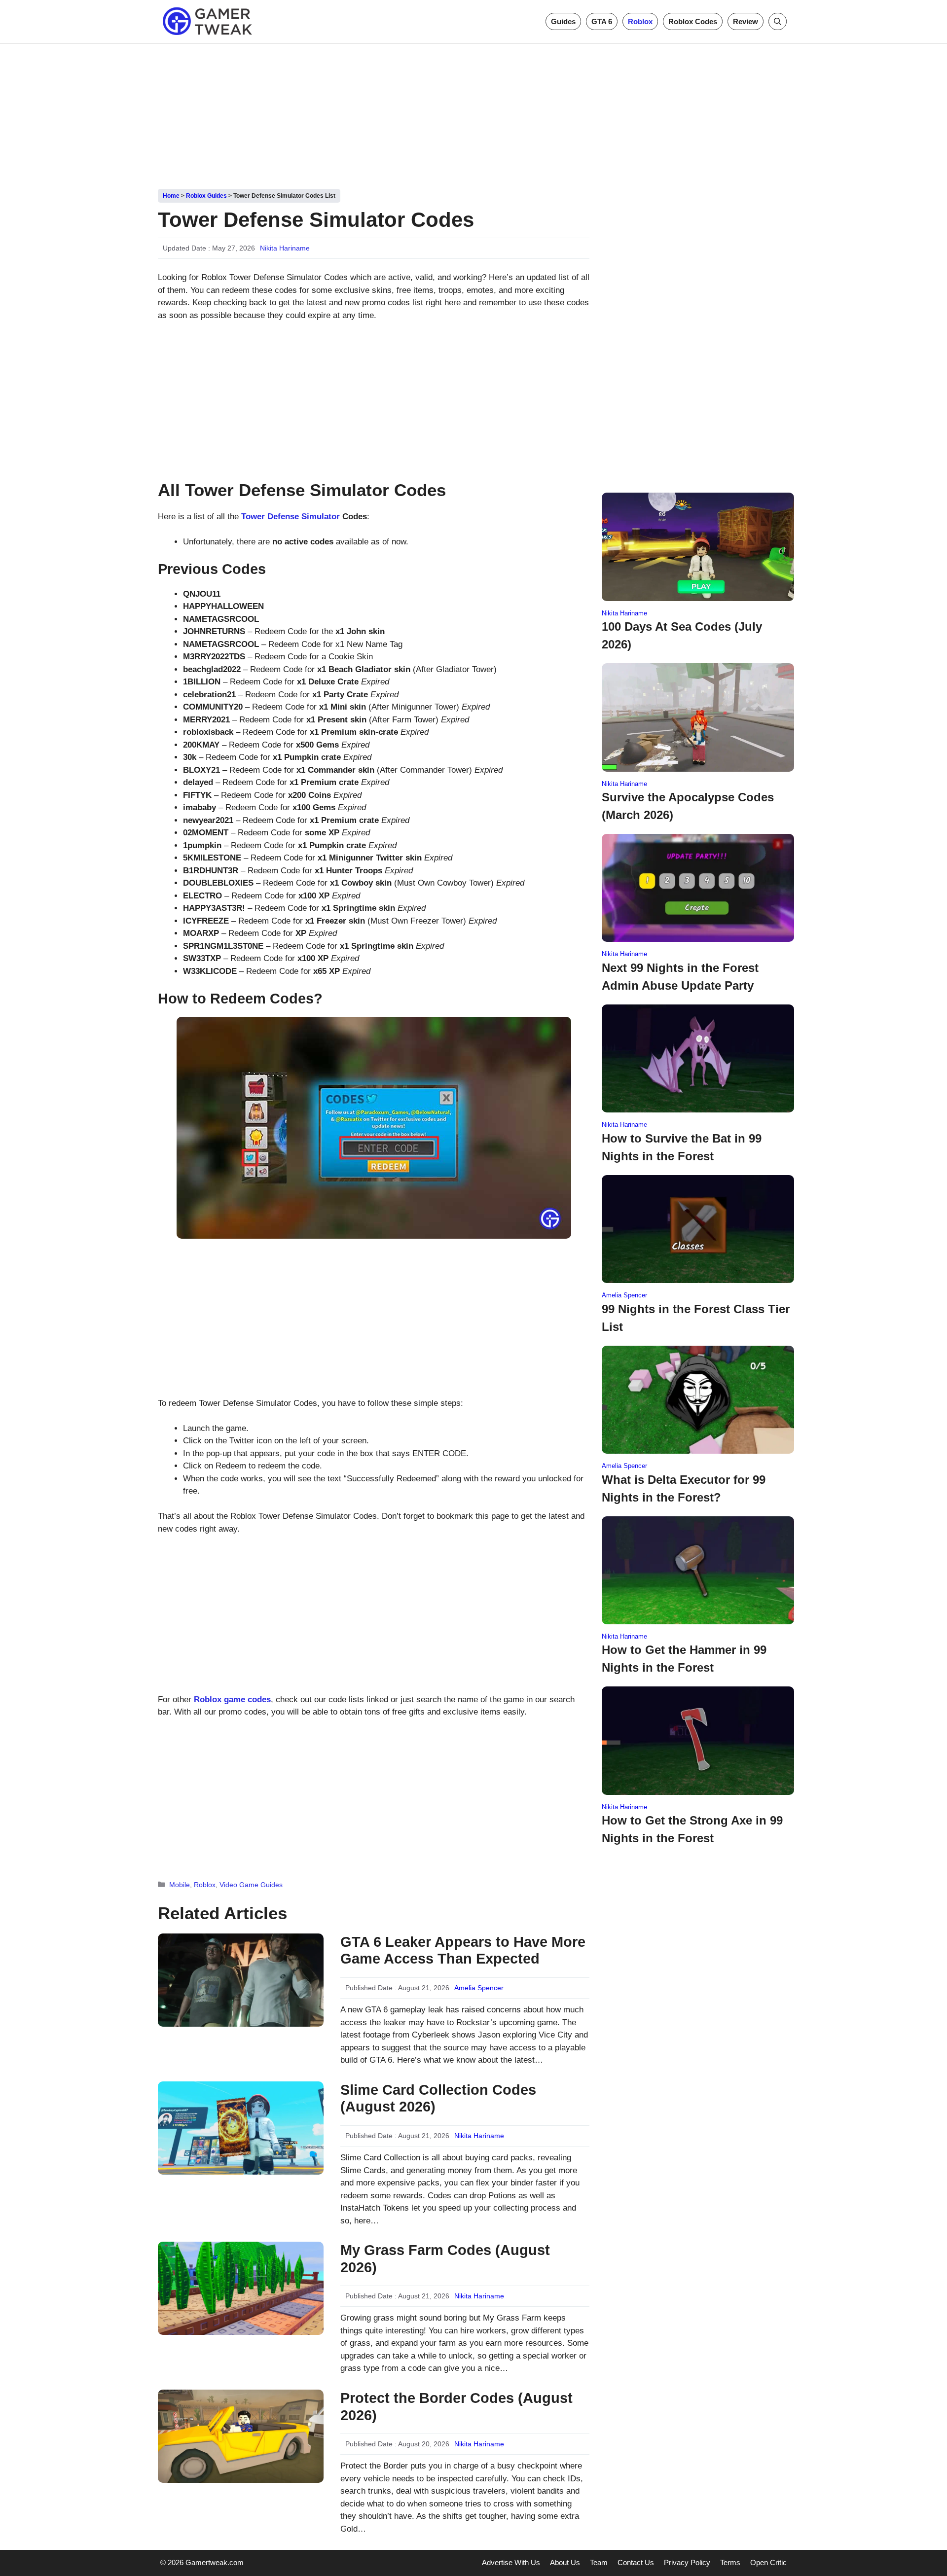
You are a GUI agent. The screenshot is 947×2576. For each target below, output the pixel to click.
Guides (563, 21)
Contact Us (636, 2562)
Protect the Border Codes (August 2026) (456, 2407)
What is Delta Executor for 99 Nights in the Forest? (684, 1488)
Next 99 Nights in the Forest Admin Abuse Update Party (680, 977)
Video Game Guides (251, 1885)
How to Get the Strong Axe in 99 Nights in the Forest (692, 1829)
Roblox (640, 21)
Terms (730, 2562)
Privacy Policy (687, 2562)
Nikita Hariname (285, 248)
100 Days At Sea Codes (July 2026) (682, 635)
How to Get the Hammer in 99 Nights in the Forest (684, 1659)
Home (171, 196)
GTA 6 (602, 21)
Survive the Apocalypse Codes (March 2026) (688, 806)
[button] (778, 21)
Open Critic (768, 2562)
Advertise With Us (511, 2562)
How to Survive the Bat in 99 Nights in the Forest (682, 1147)
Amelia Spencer (479, 1988)
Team (599, 2562)
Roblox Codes (693, 21)
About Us (565, 2562)
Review (746, 21)
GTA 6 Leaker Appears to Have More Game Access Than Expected (463, 1950)
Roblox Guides (206, 196)
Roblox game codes (232, 1699)
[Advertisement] (473, 112)
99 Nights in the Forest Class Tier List (696, 1318)
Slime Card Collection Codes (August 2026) (438, 2098)
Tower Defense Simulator (291, 517)
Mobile (180, 1885)
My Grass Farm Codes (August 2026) (445, 2259)
